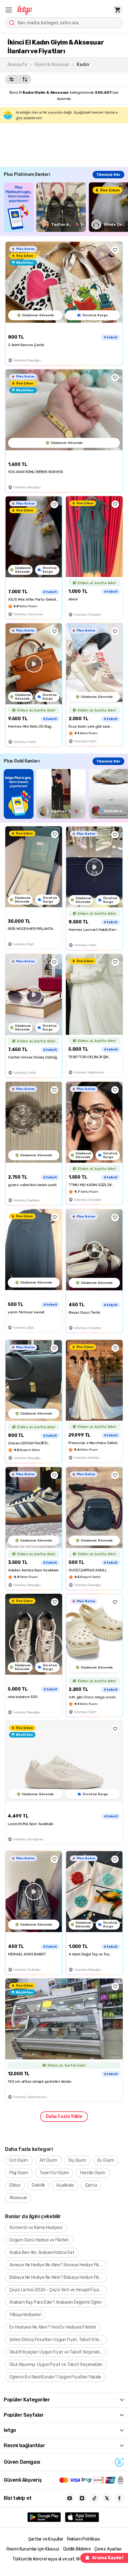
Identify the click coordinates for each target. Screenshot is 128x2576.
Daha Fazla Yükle (64, 2116)
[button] (9, 10)
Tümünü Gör (108, 175)
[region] (66, 207)
